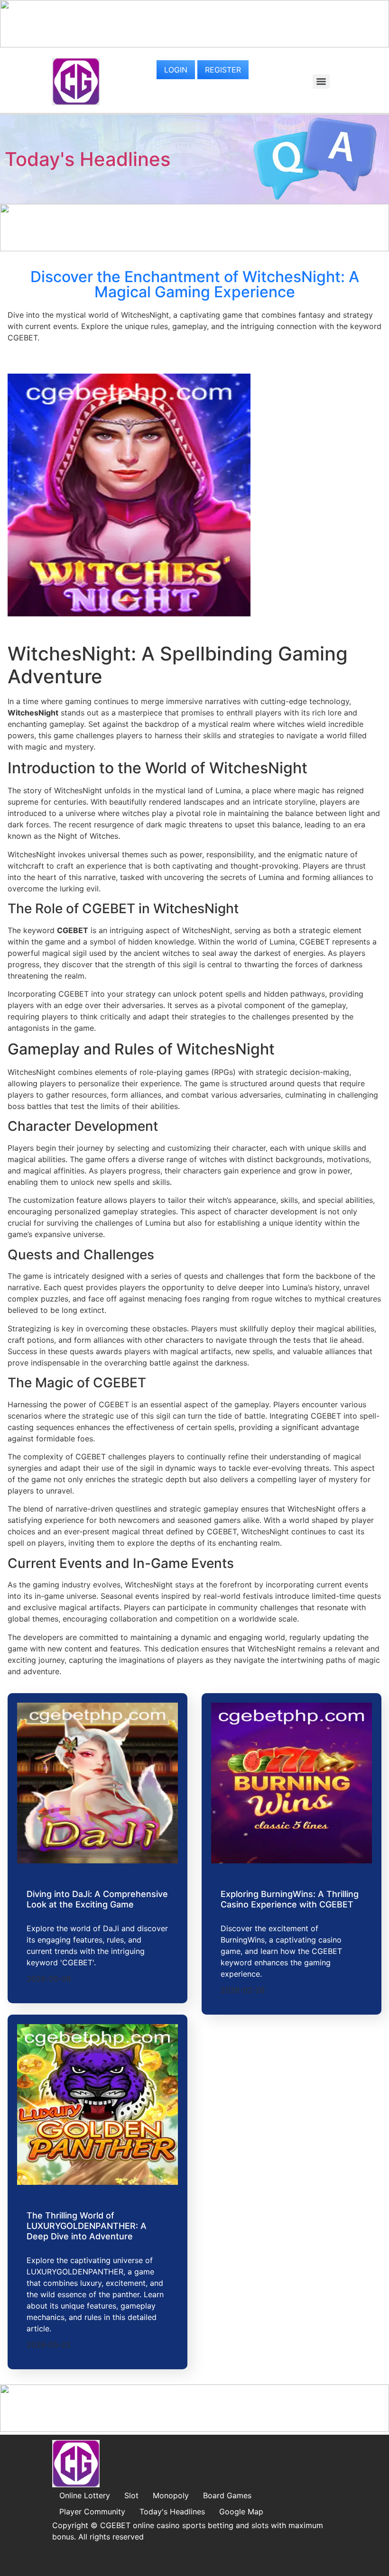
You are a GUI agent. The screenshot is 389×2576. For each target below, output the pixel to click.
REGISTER (223, 70)
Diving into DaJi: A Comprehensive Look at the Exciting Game (97, 1899)
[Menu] (321, 82)
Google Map (241, 2512)
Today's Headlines (88, 159)
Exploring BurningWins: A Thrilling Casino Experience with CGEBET (290, 1899)
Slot (131, 2495)
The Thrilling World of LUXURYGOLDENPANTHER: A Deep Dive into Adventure (87, 2226)
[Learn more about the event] (194, 45)
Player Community (92, 2512)
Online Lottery (85, 2495)
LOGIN (176, 70)
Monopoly (171, 2495)
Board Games (227, 2495)
